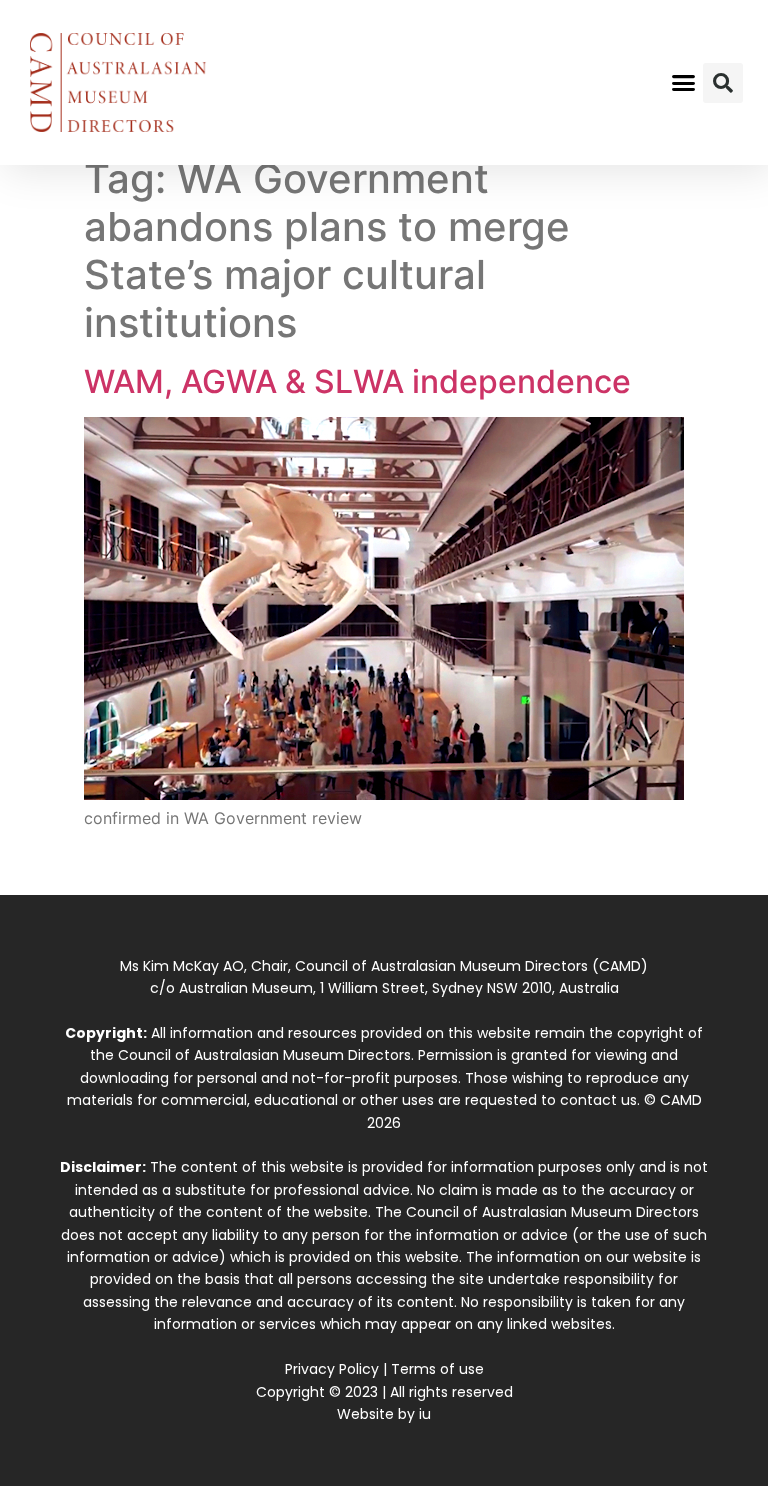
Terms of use (437, 1369)
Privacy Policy (332, 1369)
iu (425, 1414)
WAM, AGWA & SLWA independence (357, 381)
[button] (684, 83)
